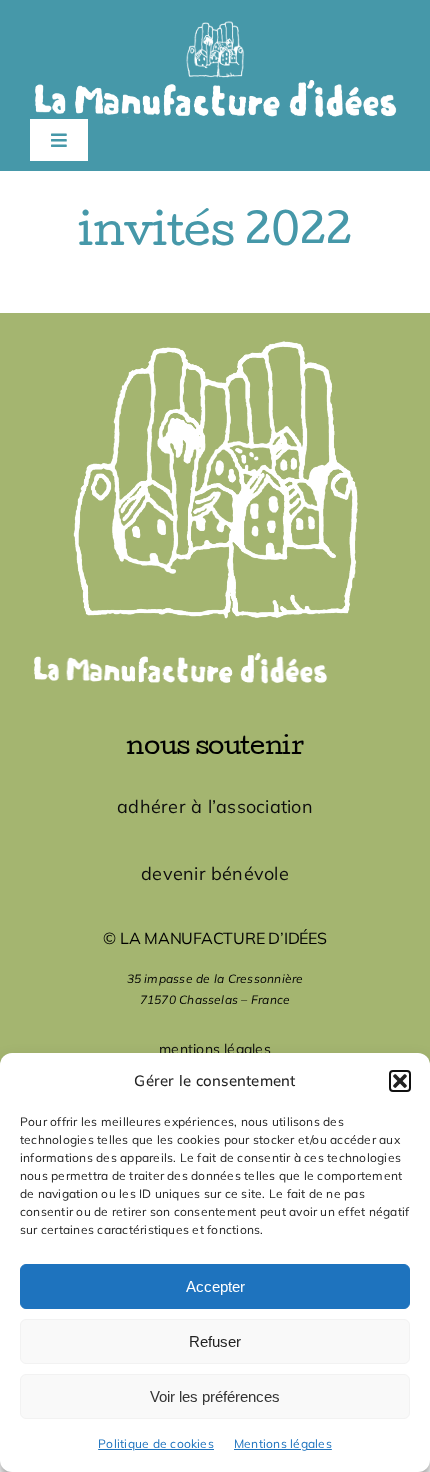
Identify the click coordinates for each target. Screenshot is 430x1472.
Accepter (215, 1286)
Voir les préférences (215, 1396)
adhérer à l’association (215, 806)
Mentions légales (283, 1443)
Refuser (215, 1341)
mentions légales (215, 1049)
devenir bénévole (215, 873)
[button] (400, 1081)
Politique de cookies (156, 1443)
